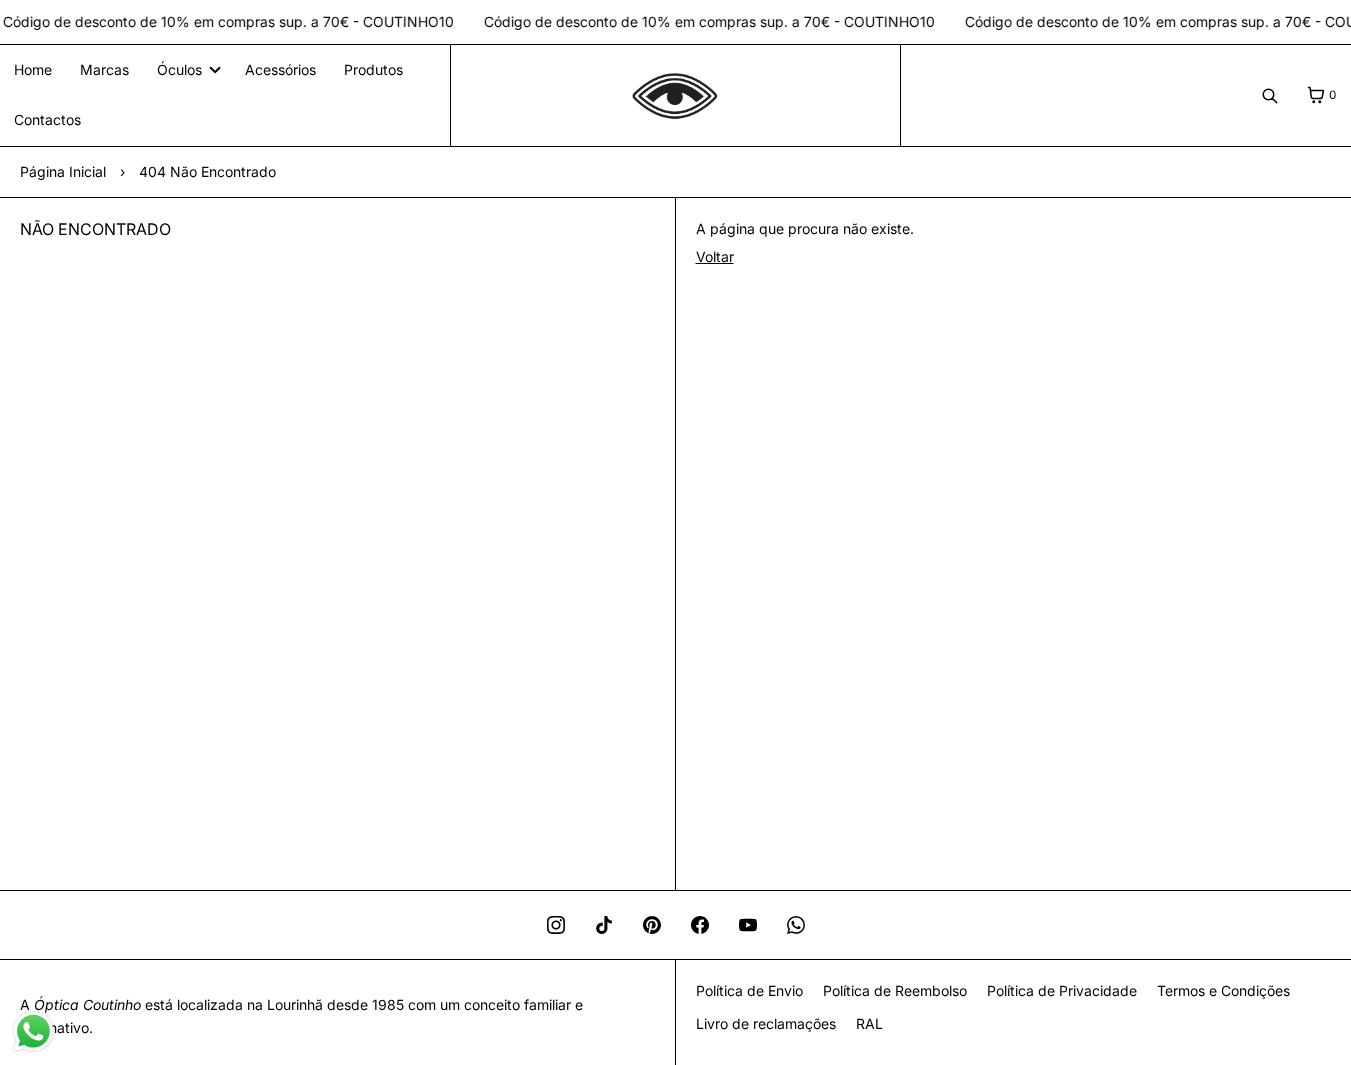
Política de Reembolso (895, 990)
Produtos (373, 69)
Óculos (179, 69)
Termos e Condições (1223, 990)
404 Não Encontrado (207, 171)
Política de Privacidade (1062, 990)
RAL (869, 1023)
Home (33, 69)
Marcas (104, 69)
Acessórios (280, 69)
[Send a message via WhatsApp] (33, 1031)
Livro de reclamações (766, 1023)
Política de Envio (749, 990)
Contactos (47, 119)
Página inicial (63, 171)
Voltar (715, 256)
